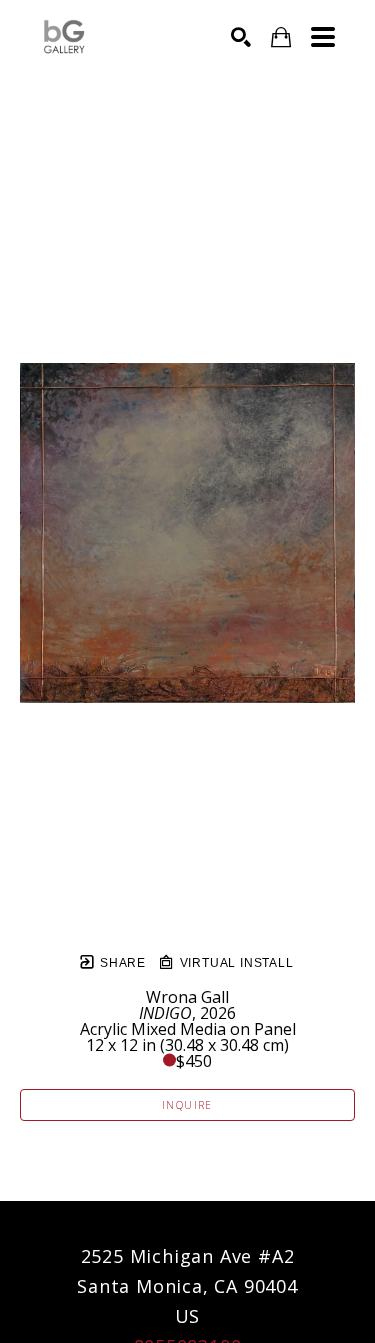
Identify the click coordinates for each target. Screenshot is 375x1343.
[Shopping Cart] (281, 37)
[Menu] (323, 37)
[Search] (241, 37)
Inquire (187, 1105)
